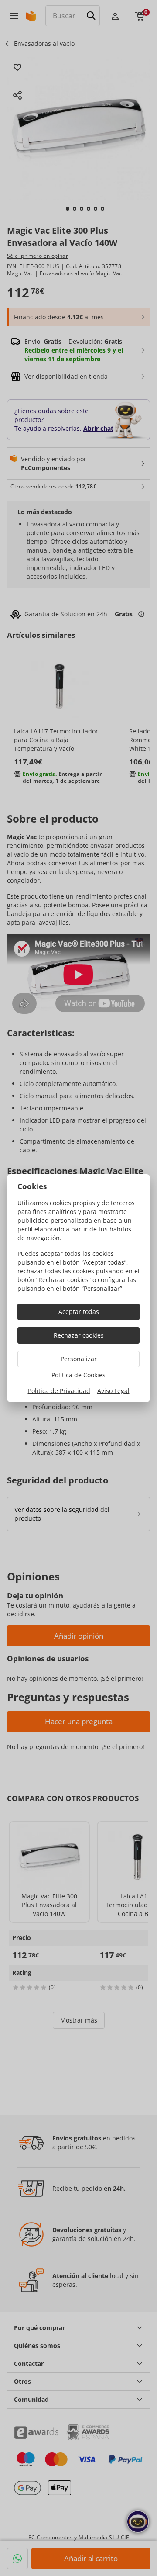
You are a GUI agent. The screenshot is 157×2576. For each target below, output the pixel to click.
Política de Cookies (78, 1375)
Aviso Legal (113, 1391)
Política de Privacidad (59, 1391)
